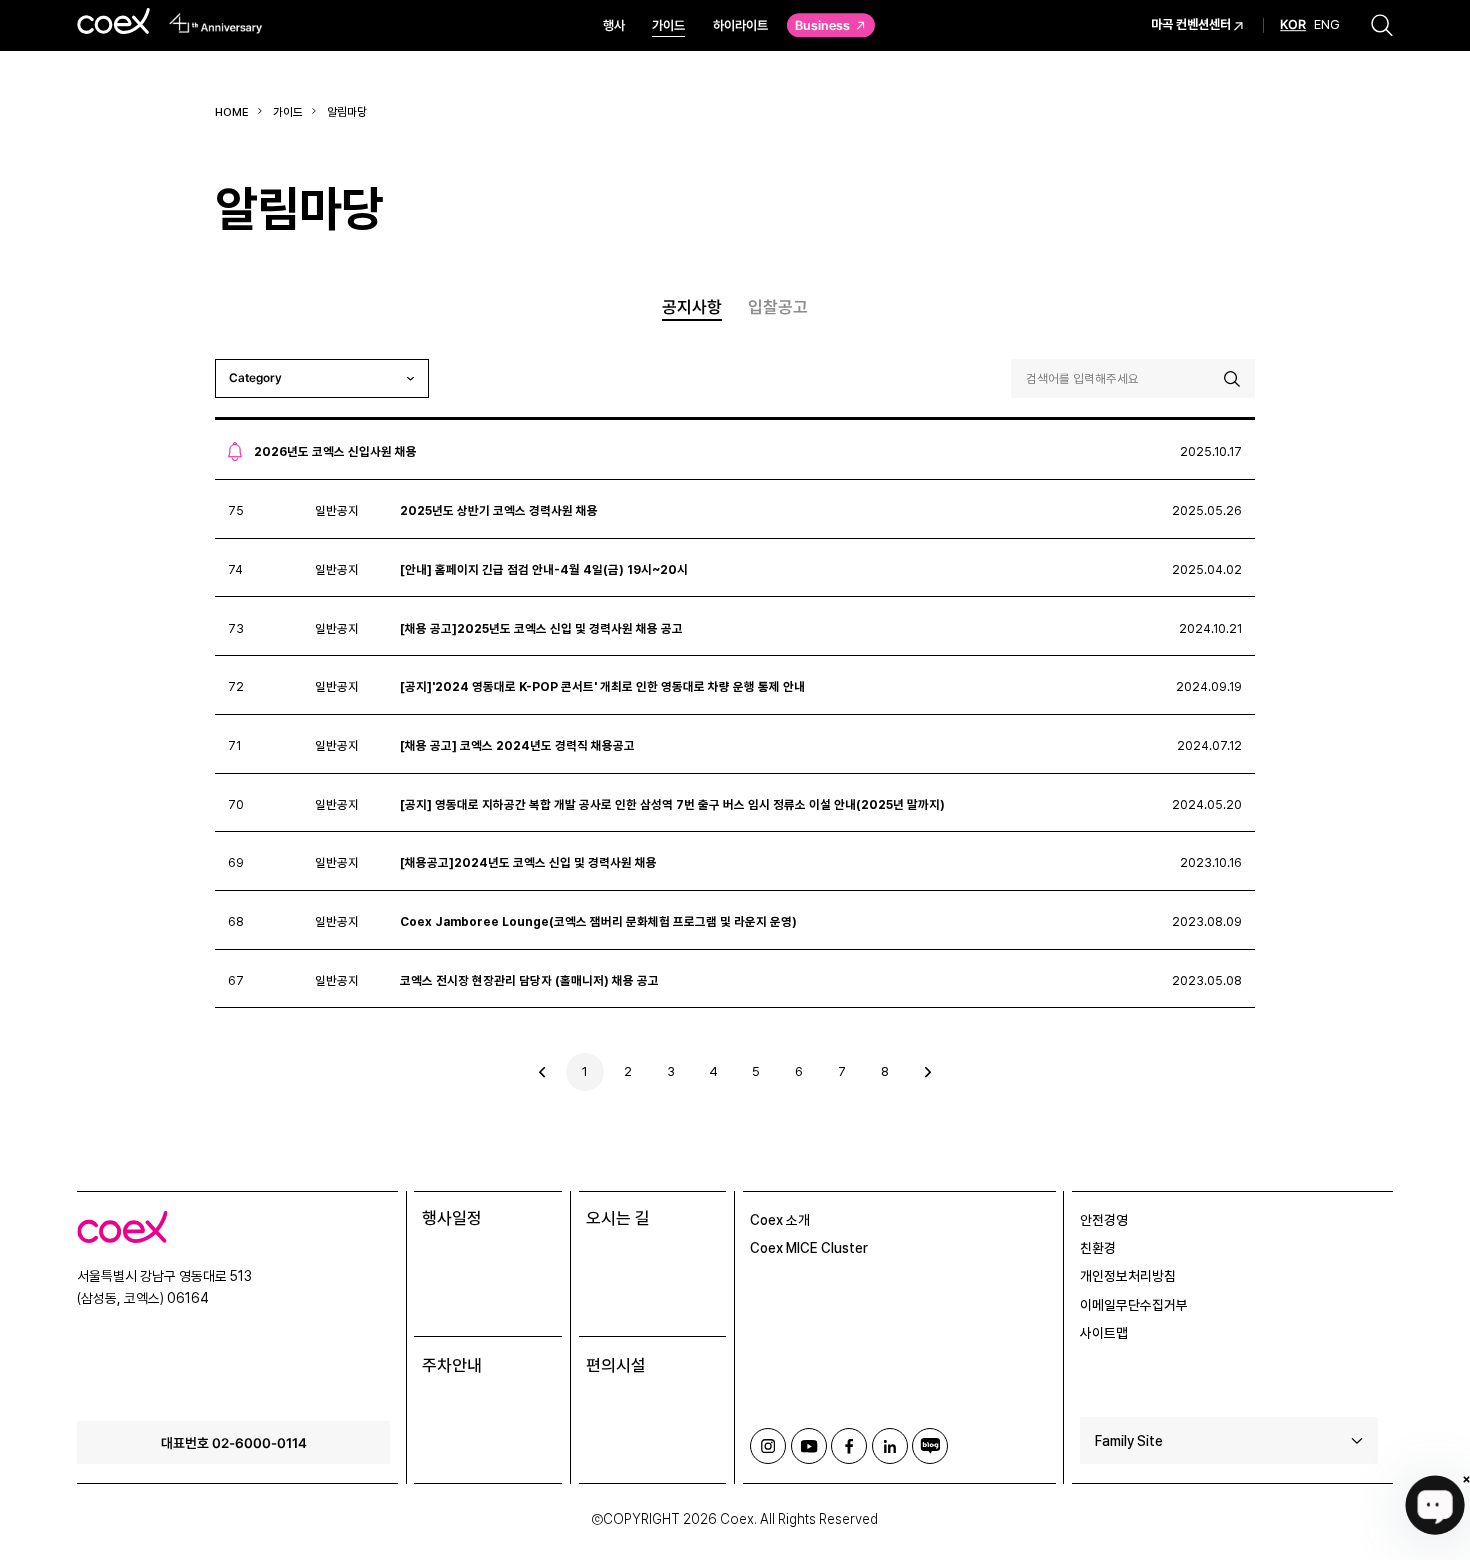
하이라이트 (740, 25)
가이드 (668, 25)
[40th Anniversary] (216, 23)
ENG (1327, 25)
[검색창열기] (1382, 25)
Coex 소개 (780, 1220)
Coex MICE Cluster (809, 1248)
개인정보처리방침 (1128, 1276)
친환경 (1098, 1248)
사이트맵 (1104, 1333)
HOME (232, 112)
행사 (614, 25)
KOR (1293, 26)
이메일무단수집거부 (1134, 1305)
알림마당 (347, 112)
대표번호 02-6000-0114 (234, 1442)
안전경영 (1104, 1220)
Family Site (1129, 1441)
